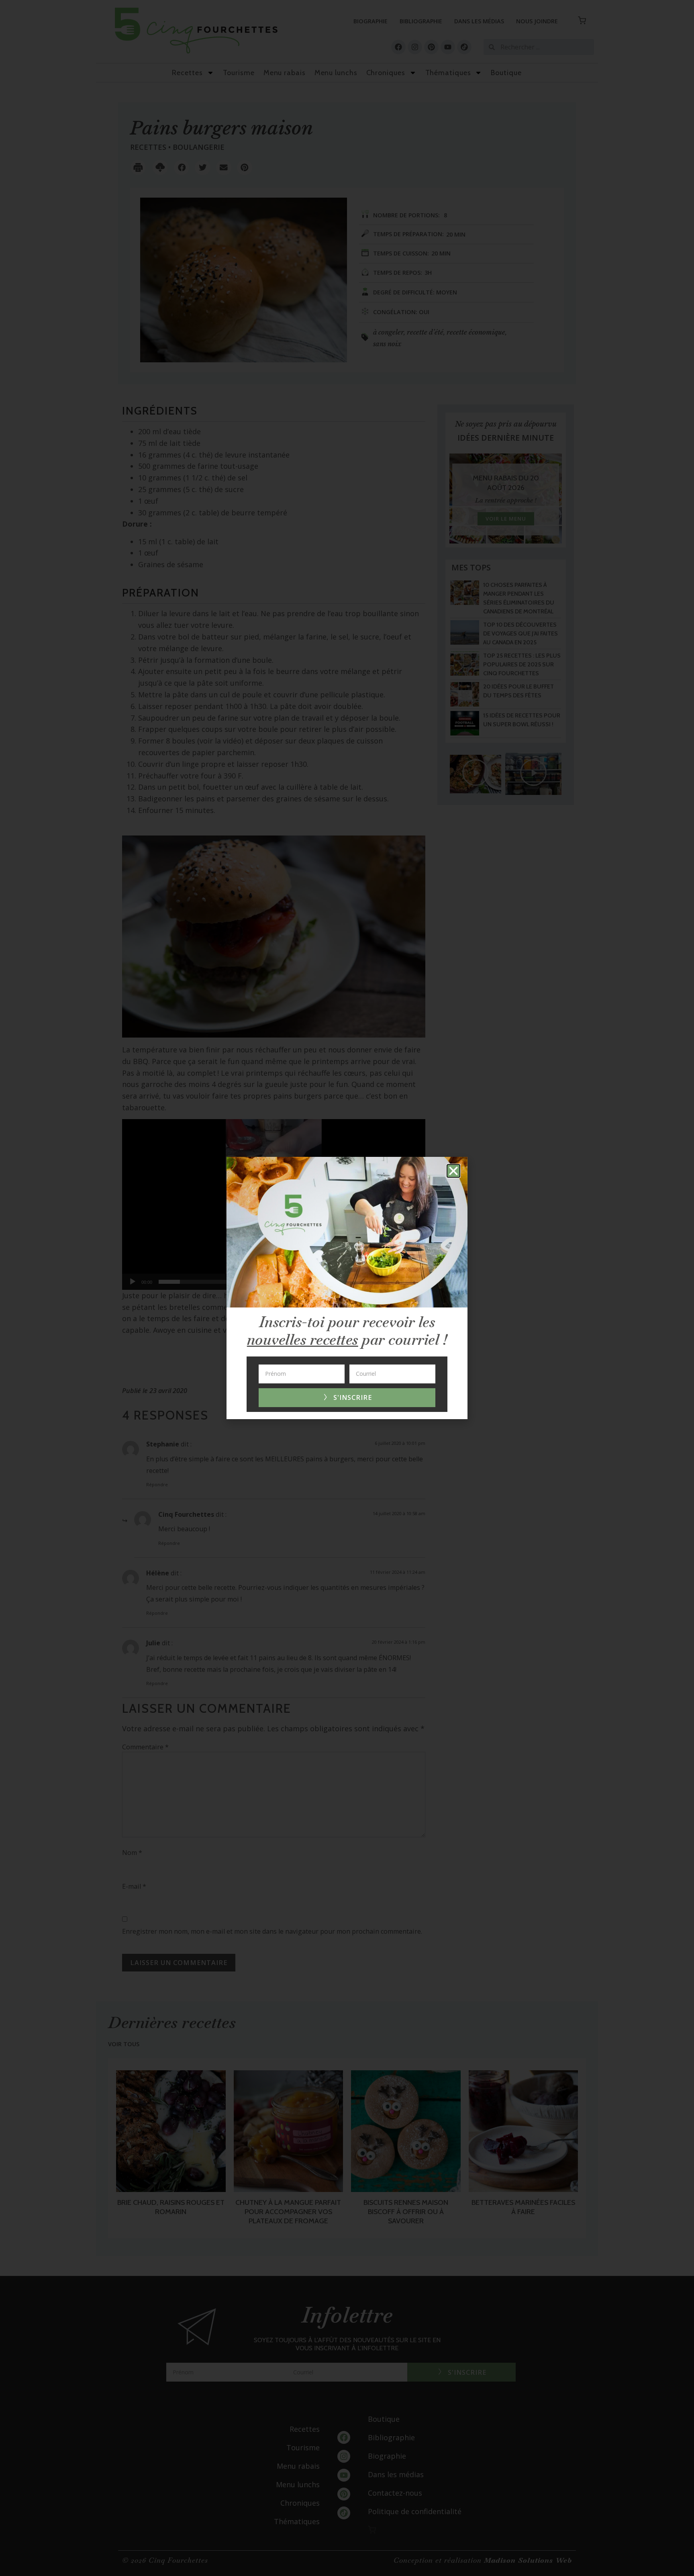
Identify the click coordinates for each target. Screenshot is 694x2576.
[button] (453, 1171)
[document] (347, 1288)
